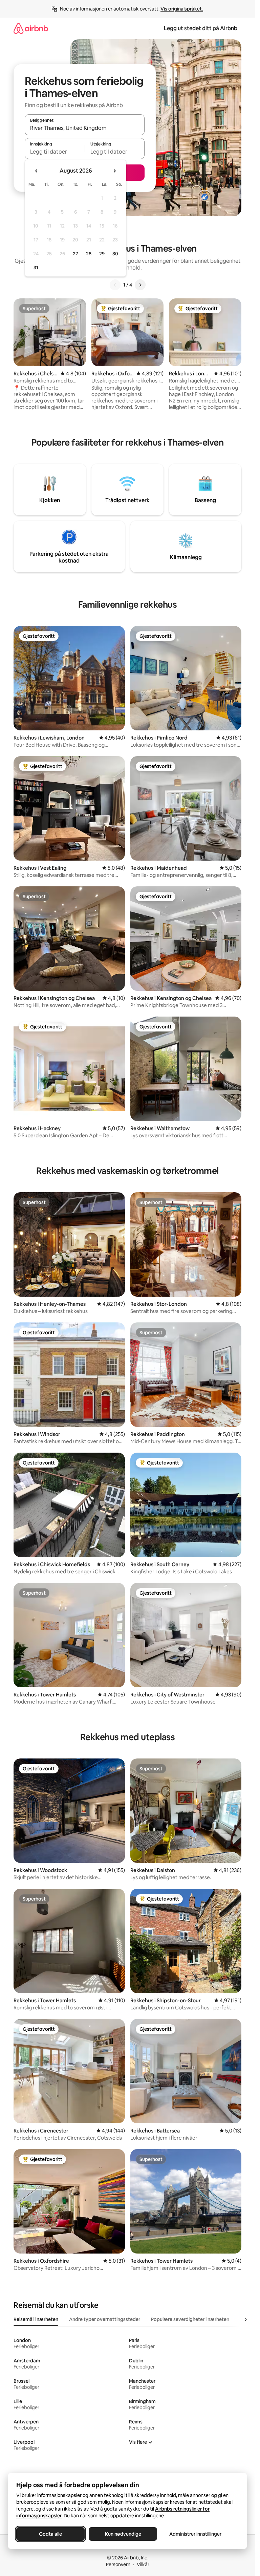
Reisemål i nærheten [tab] (36, 2319)
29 (102, 254)
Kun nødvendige (123, 2534)
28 (89, 254)
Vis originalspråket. (182, 9)
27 (75, 254)
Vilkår (143, 2564)
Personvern (118, 2564)
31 (36, 268)
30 (115, 254)
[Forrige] (115, 285)
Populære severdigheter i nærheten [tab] (190, 2319)
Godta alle (50, 2534)
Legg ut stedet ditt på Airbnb (201, 28)
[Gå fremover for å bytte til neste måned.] (114, 171)
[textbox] (55, 152)
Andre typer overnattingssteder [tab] (105, 2319)
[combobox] (85, 128)
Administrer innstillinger (195, 2534)
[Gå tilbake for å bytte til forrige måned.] (37, 171)
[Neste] (140, 285)
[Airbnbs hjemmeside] (31, 28)
